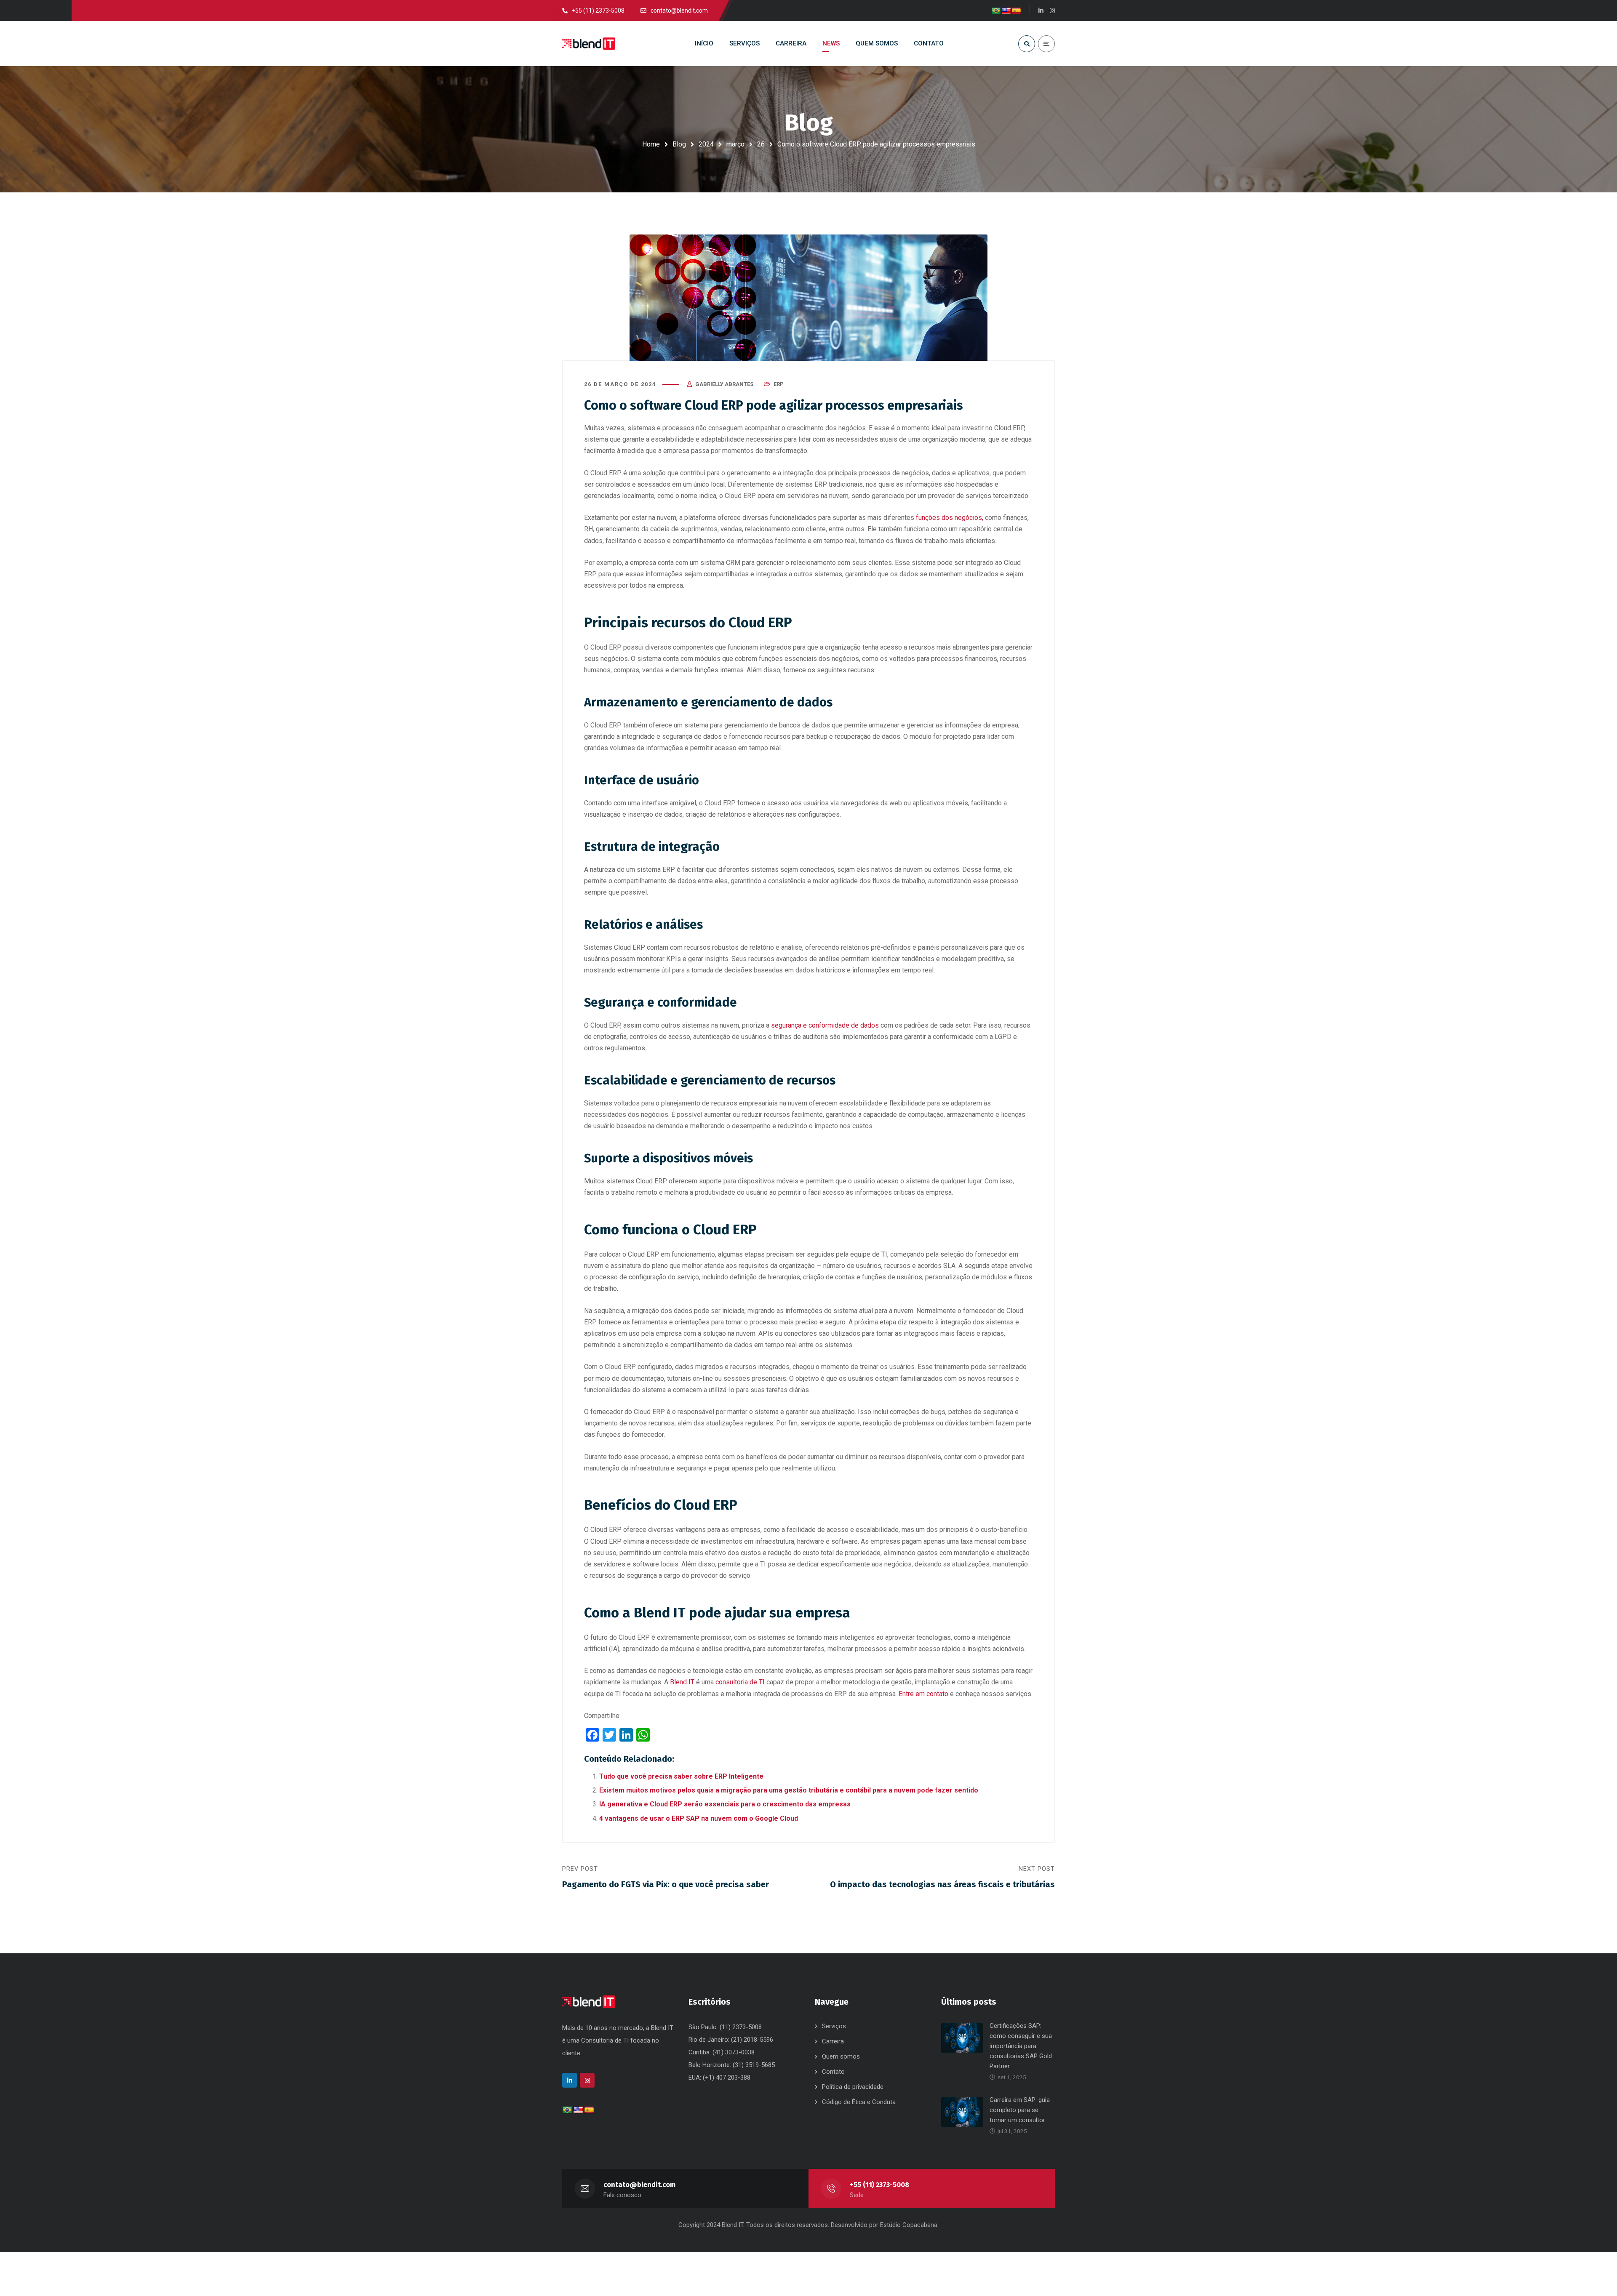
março (735, 144)
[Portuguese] (996, 11)
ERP (779, 384)
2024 (706, 144)
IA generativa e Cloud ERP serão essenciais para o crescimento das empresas (725, 1804)
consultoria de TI (740, 1682)
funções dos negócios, (950, 518)
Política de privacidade (853, 2087)
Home (651, 144)
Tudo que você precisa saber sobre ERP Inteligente (681, 1776)
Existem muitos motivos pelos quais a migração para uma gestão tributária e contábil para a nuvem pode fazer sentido (789, 1790)
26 (761, 144)
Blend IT (682, 1682)
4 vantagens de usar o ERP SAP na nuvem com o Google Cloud (699, 1818)
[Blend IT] (589, 44)
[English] (1006, 11)
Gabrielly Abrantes (724, 384)
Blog (679, 144)
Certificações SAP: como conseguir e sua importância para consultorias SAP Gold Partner (1021, 2046)
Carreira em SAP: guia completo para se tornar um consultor (1020, 2110)
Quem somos (841, 2056)
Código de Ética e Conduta (859, 2102)
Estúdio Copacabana (909, 2225)
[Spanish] (1017, 11)
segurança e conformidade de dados (825, 1025)
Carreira (833, 2041)
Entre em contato (923, 1694)
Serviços (834, 2026)
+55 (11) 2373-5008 (879, 2185)
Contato (833, 2072)
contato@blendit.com (639, 2185)
